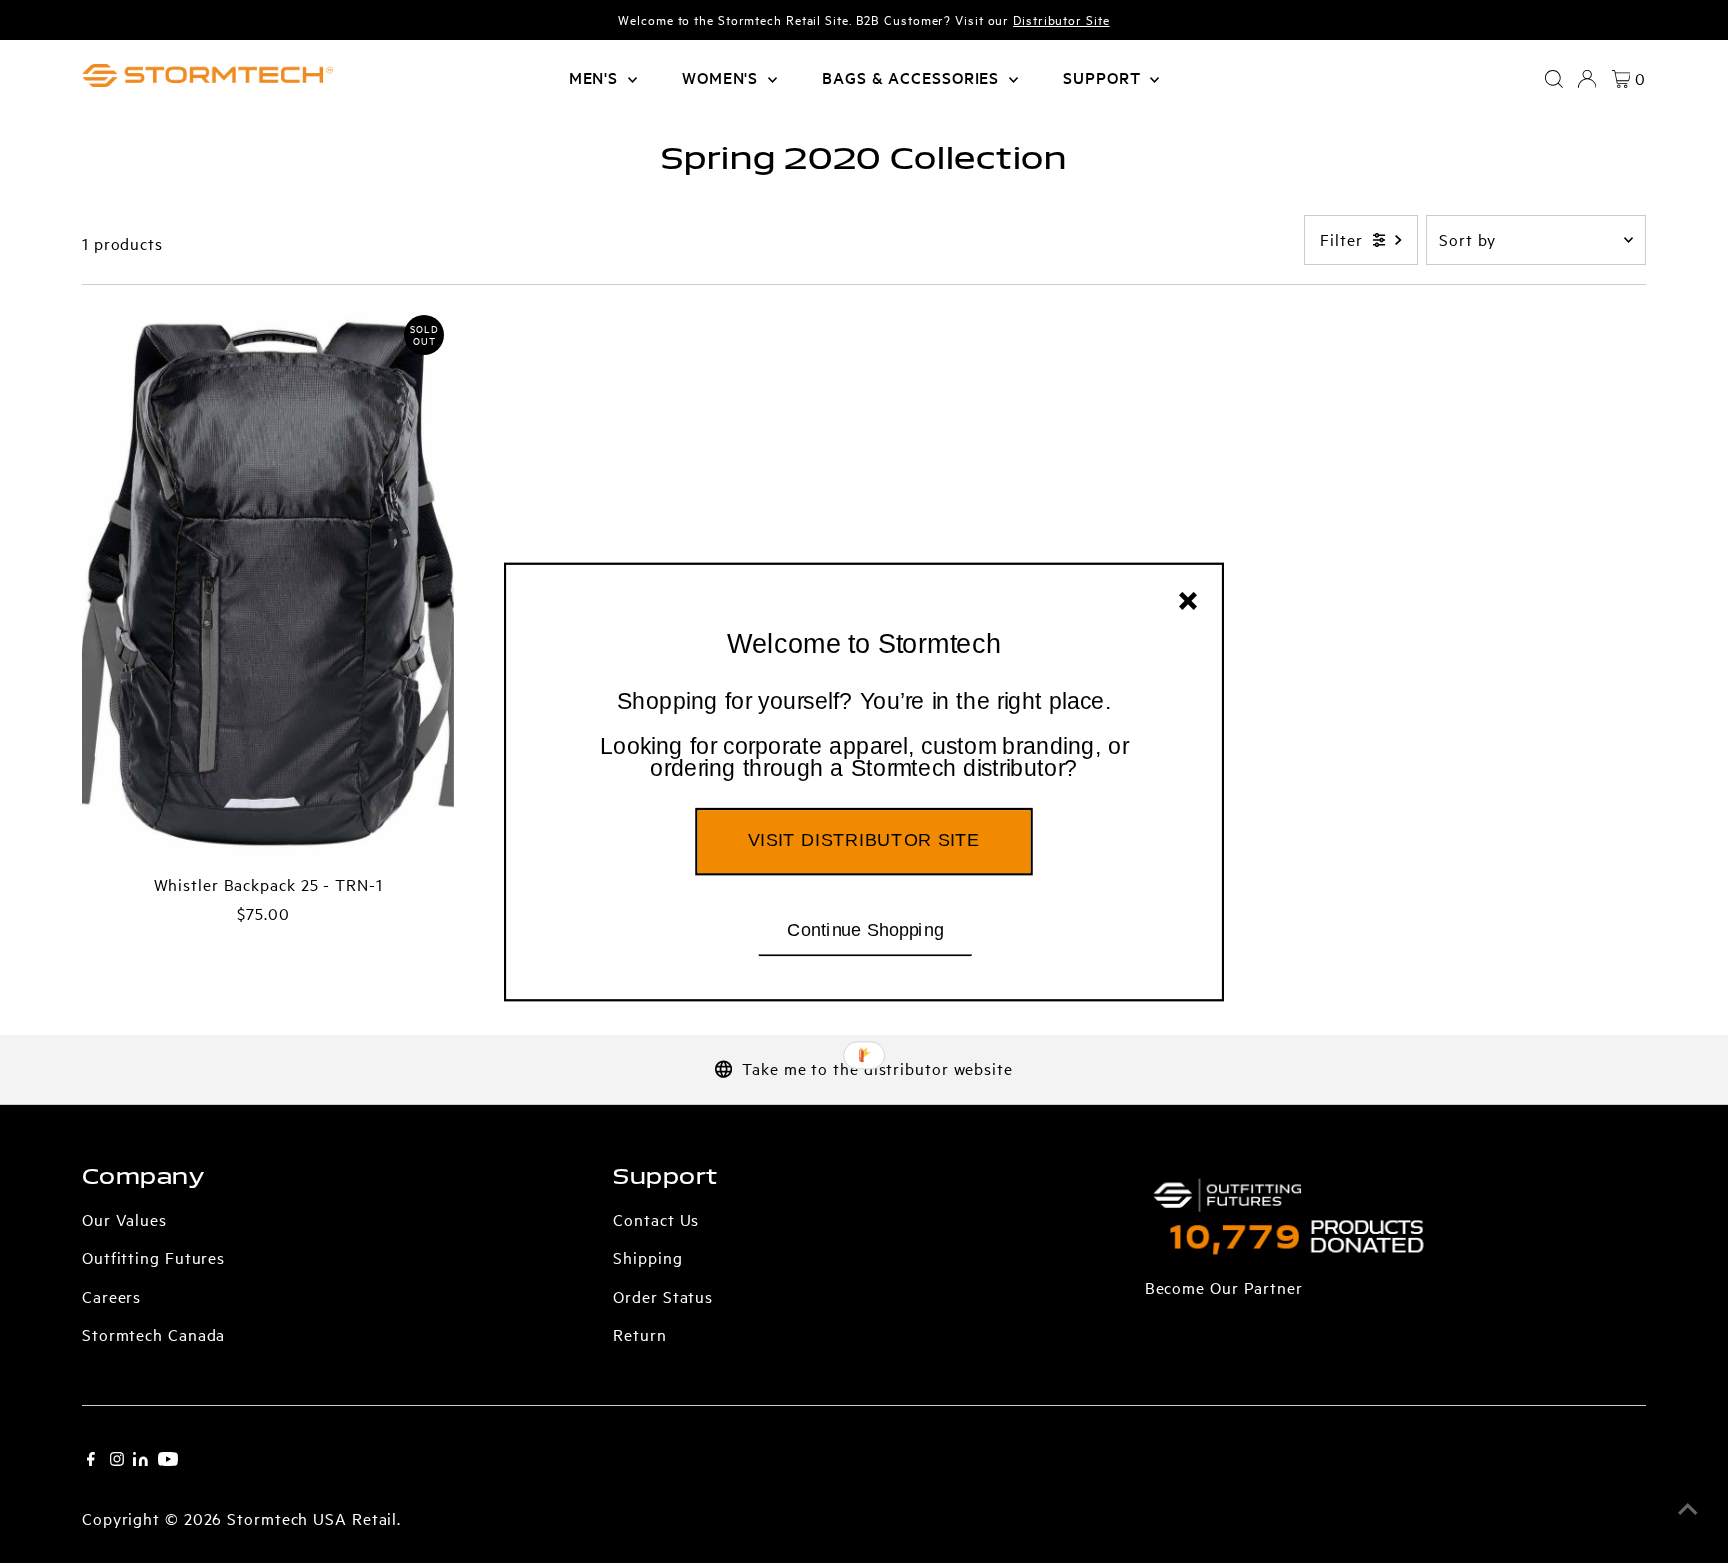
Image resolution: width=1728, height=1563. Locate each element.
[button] (864, 735)
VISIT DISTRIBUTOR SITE (863, 840)
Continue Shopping (865, 929)
